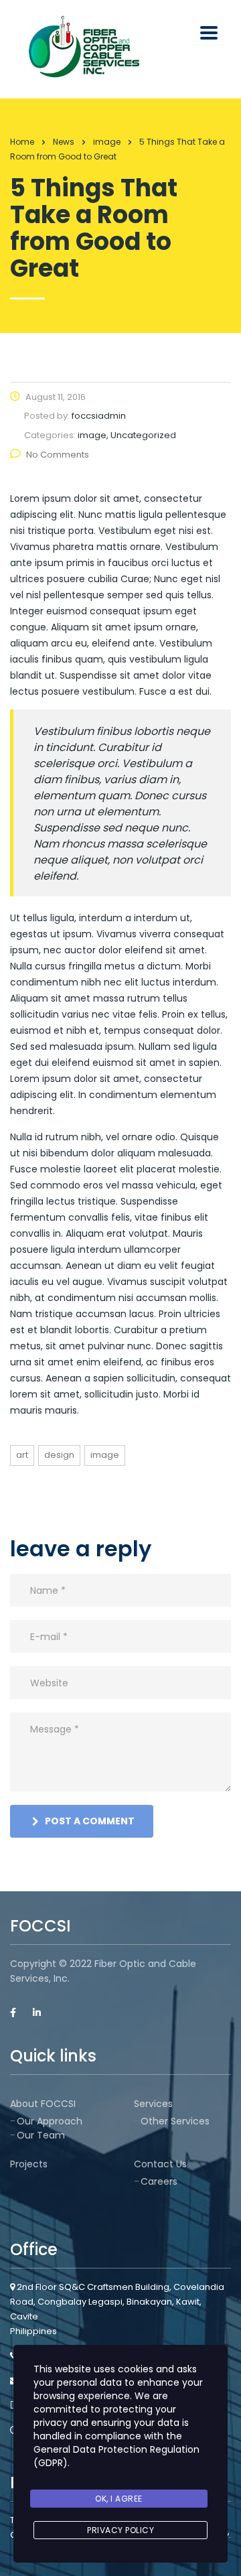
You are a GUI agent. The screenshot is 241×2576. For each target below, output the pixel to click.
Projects (29, 2164)
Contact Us (160, 2164)
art (22, 1455)
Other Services (175, 2121)
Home (22, 142)
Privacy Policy (120, 2530)
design (59, 1455)
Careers (159, 2181)
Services (153, 2104)
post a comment (90, 1821)
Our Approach (50, 2121)
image (105, 1455)
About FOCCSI (43, 2104)
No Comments (58, 455)
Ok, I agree (119, 2499)
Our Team (41, 2135)
